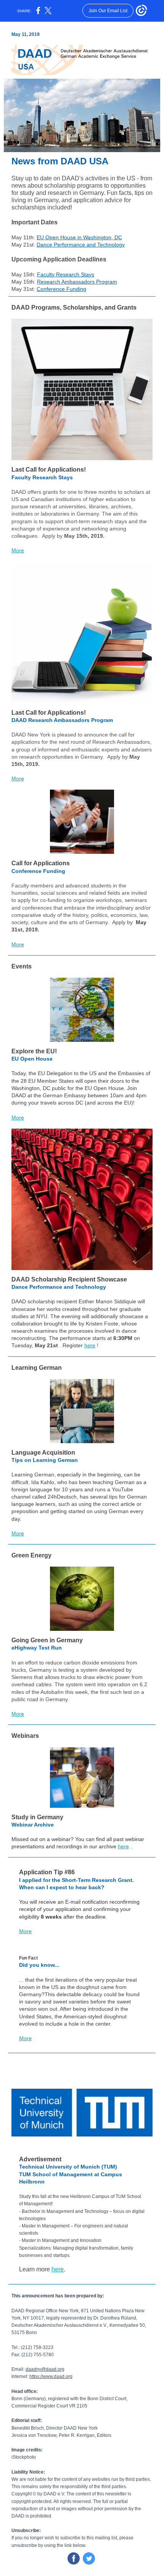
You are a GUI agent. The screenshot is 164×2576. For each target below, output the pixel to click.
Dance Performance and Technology (81, 245)
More (18, 550)
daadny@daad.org (45, 2369)
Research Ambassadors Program (77, 282)
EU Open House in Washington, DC (79, 237)
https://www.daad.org (51, 2376)
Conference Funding (61, 289)
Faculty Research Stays (66, 274)
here (90, 1345)
